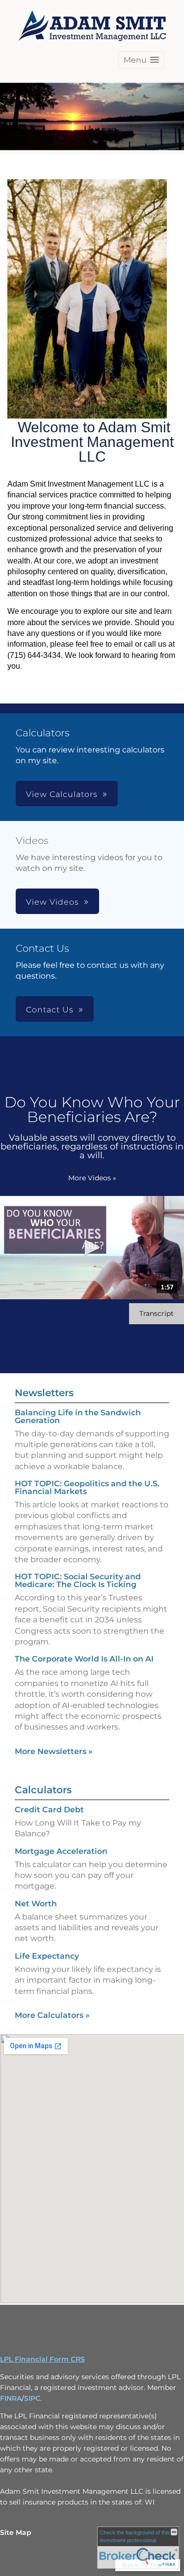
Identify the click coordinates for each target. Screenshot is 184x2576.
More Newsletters (54, 1751)
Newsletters (44, 1393)
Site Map (16, 2532)
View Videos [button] (53, 902)
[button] (141, 60)
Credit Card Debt (49, 1810)
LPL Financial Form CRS (42, 2359)
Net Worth (36, 1904)
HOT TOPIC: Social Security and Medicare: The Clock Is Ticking (78, 1581)
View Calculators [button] (62, 794)
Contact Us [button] (50, 1010)
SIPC (32, 2398)
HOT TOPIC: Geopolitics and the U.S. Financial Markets (87, 1487)
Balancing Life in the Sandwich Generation (78, 1417)
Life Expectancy (47, 1956)
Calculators (43, 1790)
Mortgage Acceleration (61, 1851)
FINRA (11, 2398)
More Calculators (52, 2015)
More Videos (92, 1178)
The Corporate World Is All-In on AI (84, 1659)
